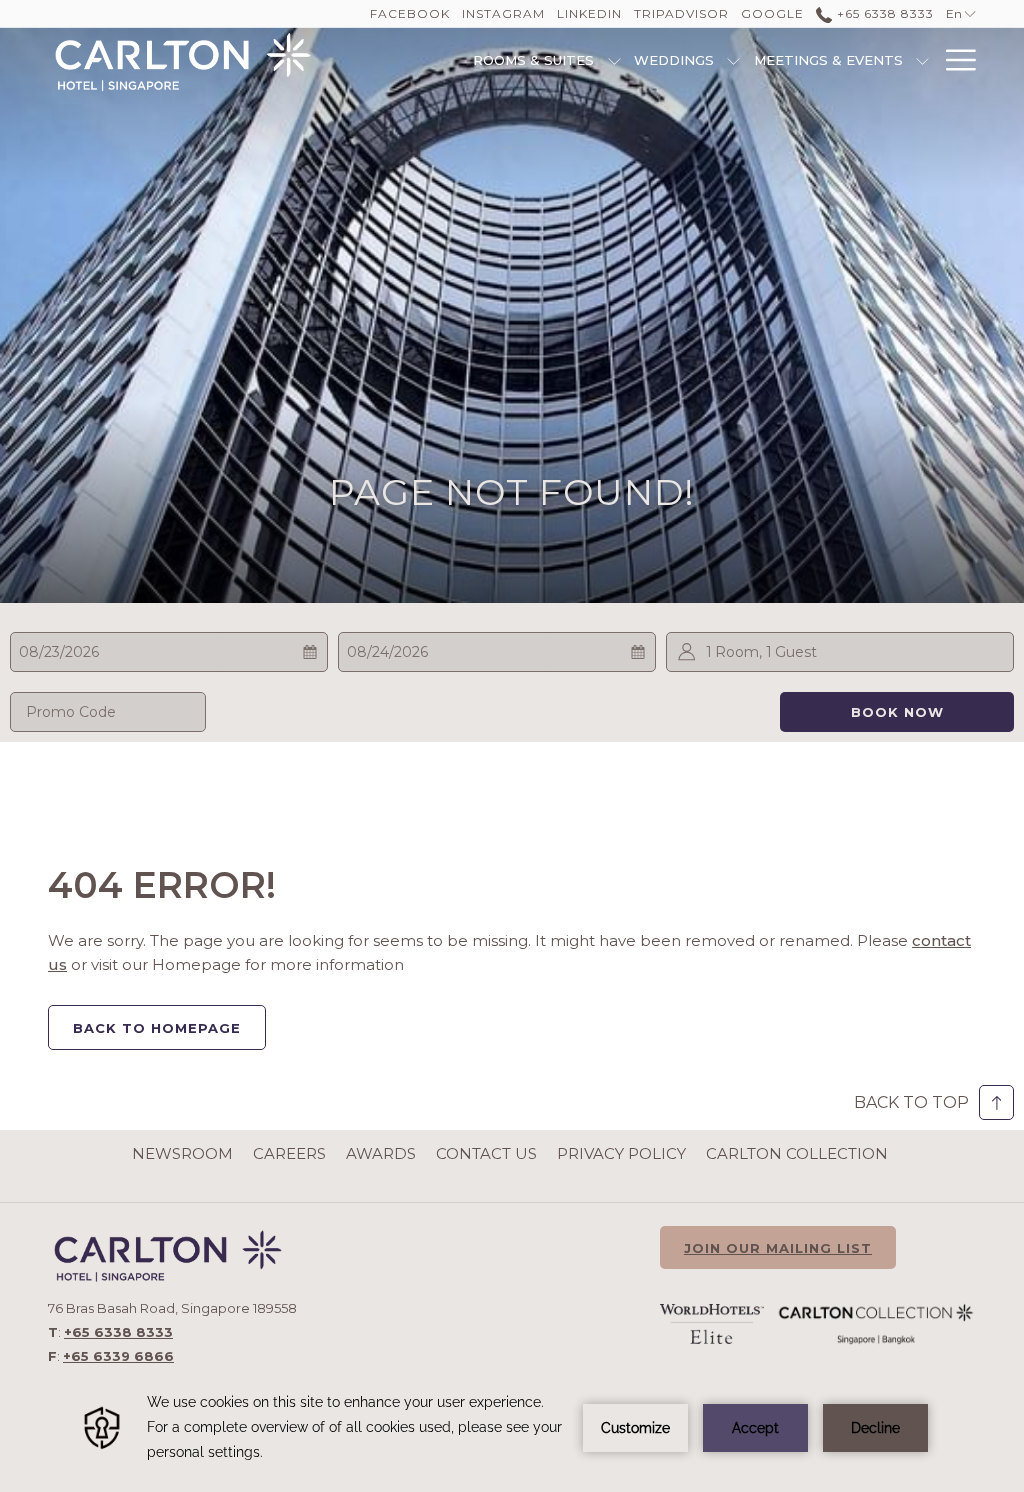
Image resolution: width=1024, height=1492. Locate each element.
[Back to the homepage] (183, 62)
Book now (897, 712)
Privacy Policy (621, 1153)
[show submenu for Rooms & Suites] (614, 60)
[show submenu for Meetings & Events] (922, 60)
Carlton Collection (797, 1153)
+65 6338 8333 (883, 13)
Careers (289, 1153)
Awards (381, 1153)
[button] (118, 652)
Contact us (486, 1153)
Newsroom (182, 1153)
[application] (512, 1427)
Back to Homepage (157, 1028)
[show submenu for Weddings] (733, 60)
